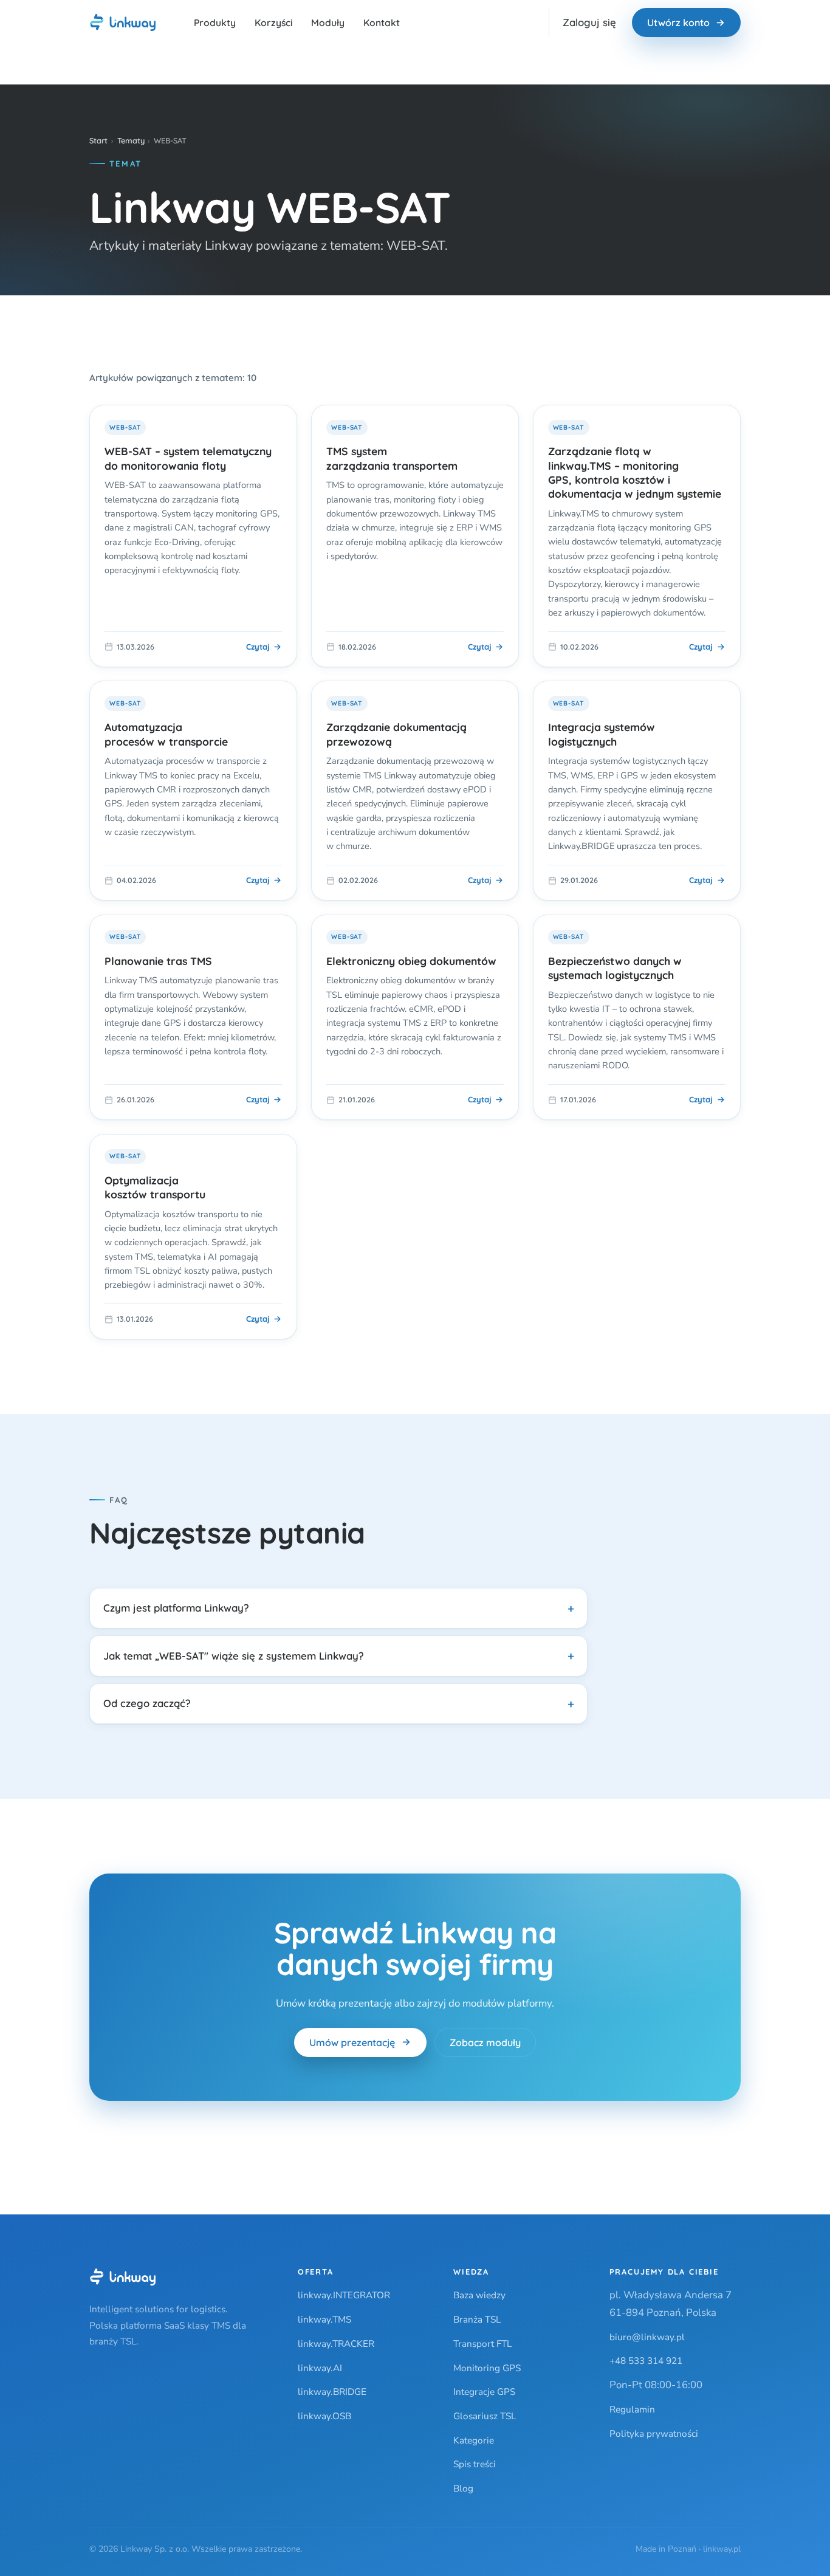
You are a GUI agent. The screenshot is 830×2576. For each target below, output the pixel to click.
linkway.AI (320, 2368)
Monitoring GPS (487, 2368)
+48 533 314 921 (646, 2361)
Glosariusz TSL (485, 2416)
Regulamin (632, 2409)
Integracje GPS (484, 2392)
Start (98, 140)
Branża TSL (477, 2319)
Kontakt (382, 22)
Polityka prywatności (654, 2433)
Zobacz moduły (485, 2042)
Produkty (215, 22)
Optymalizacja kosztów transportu (155, 1187)
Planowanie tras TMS (158, 961)
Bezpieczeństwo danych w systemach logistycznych (615, 968)
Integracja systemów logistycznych (602, 734)
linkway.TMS (324, 2319)
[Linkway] (123, 2277)
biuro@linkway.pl (647, 2337)
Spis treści (475, 2464)
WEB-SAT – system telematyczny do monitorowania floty (188, 458)
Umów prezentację (352, 2042)
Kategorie (474, 2440)
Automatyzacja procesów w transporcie (166, 734)
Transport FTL (482, 2344)
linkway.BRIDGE (332, 2392)
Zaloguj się (589, 22)
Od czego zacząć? (147, 1703)
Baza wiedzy (479, 2295)
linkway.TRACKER (336, 2344)
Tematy (131, 140)
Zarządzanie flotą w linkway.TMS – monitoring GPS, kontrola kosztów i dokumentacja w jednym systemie (635, 472)
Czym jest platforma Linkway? (176, 1608)
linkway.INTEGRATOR (344, 2295)
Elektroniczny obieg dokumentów (411, 961)
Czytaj (258, 647)
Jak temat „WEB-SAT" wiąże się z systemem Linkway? (234, 1656)
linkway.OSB (324, 2416)
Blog (463, 2488)
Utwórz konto (678, 22)
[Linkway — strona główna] (123, 22)
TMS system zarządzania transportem (392, 458)
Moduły (328, 22)
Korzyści (274, 22)
